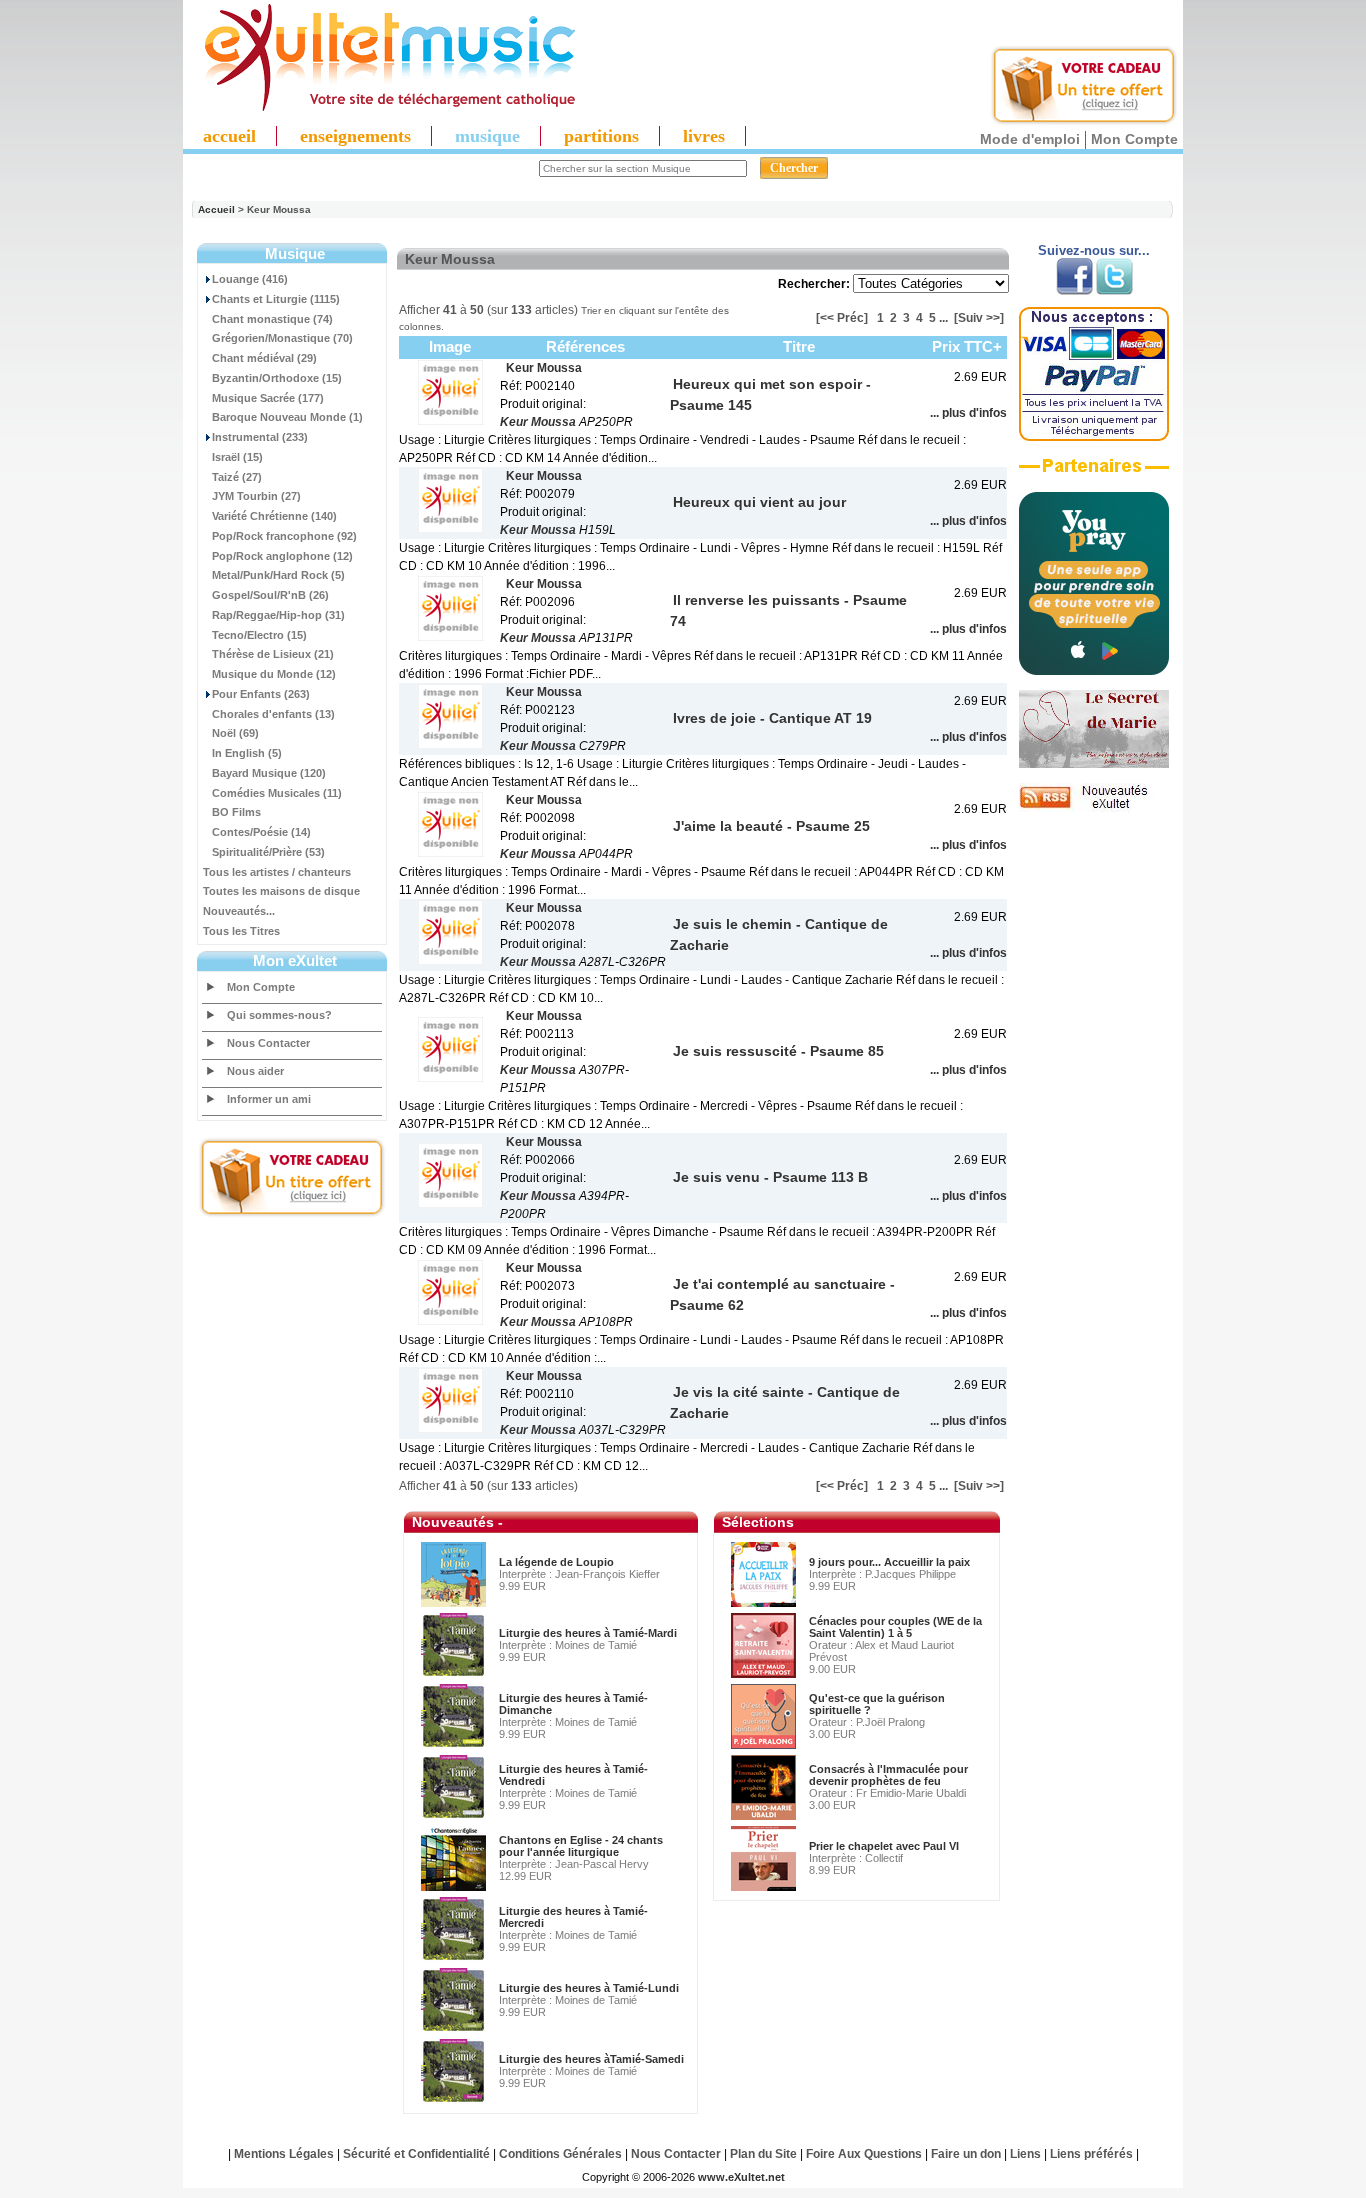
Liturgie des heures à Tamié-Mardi (588, 1633)
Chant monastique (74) (272, 319)
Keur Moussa (538, 422)
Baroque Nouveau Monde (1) (287, 417)
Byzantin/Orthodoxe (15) (277, 378)
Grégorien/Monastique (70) (282, 338)
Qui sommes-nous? (279, 1015)
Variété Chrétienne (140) (274, 516)
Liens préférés (1091, 2154)
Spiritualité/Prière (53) (268, 852)
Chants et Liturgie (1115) (276, 299)
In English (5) (247, 753)
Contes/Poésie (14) (261, 832)
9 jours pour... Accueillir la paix (889, 1562)
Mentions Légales (284, 2154)
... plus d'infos (968, 413)
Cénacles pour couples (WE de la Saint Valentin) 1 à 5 (895, 1627)
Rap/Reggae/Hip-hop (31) (278, 615)
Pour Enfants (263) (261, 694)
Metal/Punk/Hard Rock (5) (278, 575)
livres (704, 136)
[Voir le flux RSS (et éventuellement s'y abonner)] (1094, 808)
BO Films (236, 812)
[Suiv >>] (979, 318)
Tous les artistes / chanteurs (277, 872)
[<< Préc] (842, 318)
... (943, 318)
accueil (229, 136)
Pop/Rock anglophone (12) (282, 556)
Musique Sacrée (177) (268, 398)
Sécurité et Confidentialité (416, 2154)
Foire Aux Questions (864, 2154)
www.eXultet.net (741, 2177)
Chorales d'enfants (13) (273, 714)
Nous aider (255, 1071)
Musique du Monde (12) (274, 674)
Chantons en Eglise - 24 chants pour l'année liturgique (581, 1846)
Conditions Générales (560, 2154)
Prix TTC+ (967, 346)
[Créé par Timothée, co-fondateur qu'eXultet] (1094, 671)
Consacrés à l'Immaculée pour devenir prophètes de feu (888, 1775)
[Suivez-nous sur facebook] (1074, 291)
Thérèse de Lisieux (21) (273, 654)
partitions (601, 136)
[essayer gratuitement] (1084, 122)
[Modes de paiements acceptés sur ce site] (1094, 437)
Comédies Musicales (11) (277, 793)
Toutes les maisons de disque (281, 891)
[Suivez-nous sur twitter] (1114, 291)
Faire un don (966, 2154)
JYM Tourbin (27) (256, 496)
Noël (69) (235, 733)
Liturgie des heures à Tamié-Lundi (589, 1988)
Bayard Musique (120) (269, 773)
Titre (799, 346)
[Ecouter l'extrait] (1094, 473)
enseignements (355, 136)
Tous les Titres (241, 931)
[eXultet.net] (380, 107)
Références (585, 346)
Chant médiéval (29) (264, 358)
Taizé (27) (237, 477)
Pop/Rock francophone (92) (284, 536)
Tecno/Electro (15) (259, 635)
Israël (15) (237, 457)
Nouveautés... (239, 911)
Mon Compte (1134, 139)
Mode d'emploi (1030, 139)
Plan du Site (763, 2154)
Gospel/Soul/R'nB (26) (270, 595)
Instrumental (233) (260, 437)
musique (487, 136)
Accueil (216, 209)
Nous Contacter (268, 1043)
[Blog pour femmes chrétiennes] (1094, 764)
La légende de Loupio (556, 1562)
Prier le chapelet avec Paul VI (884, 1846)
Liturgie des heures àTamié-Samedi (591, 2059)
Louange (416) (250, 279)
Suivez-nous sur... (1094, 250)
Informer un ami (269, 1099)
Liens (1025, 2154)
